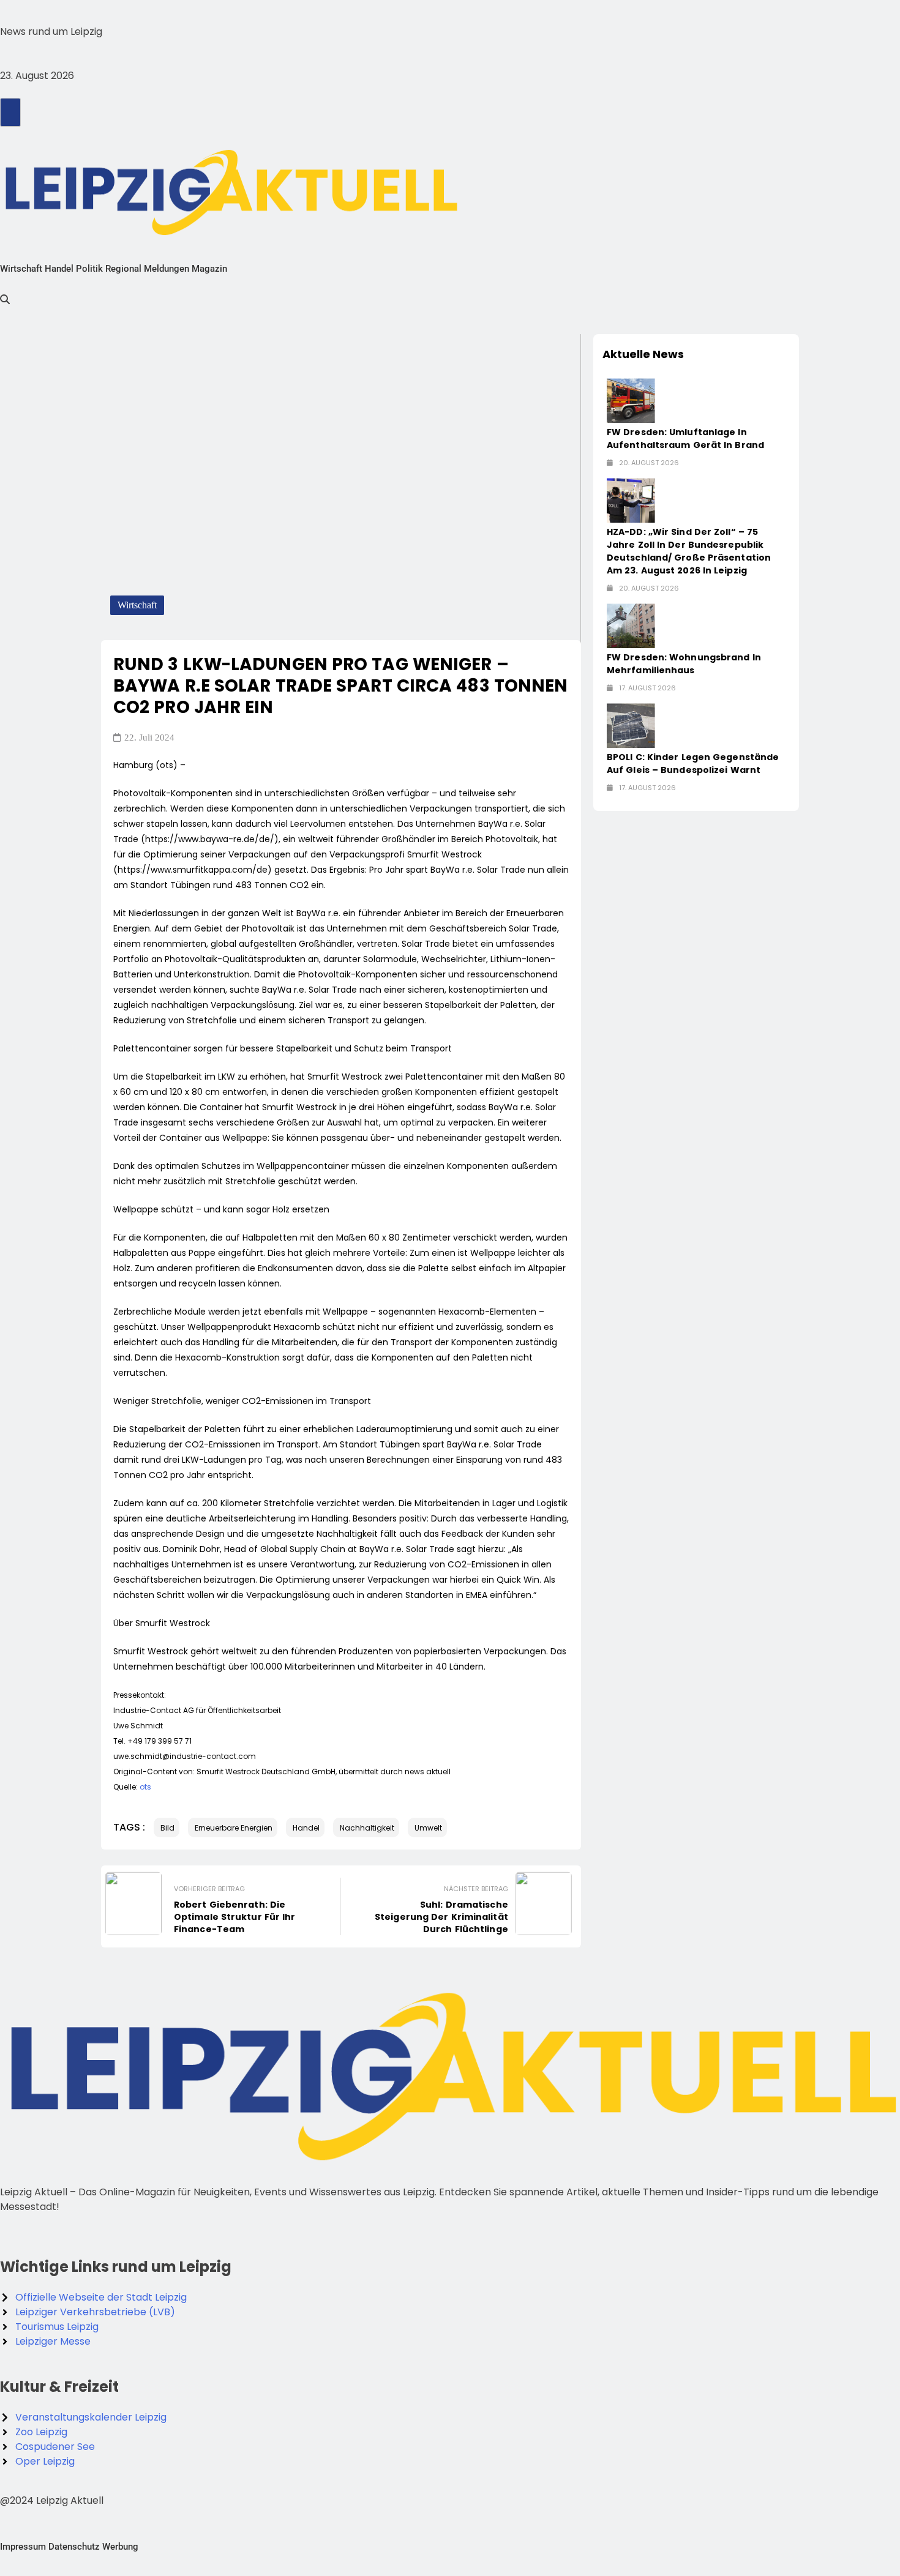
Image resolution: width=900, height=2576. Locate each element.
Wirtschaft (21, 269)
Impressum (23, 2547)
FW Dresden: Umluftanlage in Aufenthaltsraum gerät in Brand (685, 439)
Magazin (209, 269)
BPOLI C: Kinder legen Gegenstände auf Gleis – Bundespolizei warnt (693, 763)
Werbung (120, 2547)
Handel (59, 269)
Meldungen (167, 269)
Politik (89, 269)
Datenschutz (74, 2547)
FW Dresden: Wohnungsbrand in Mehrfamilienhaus (684, 664)
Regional (123, 269)
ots (145, 1787)
